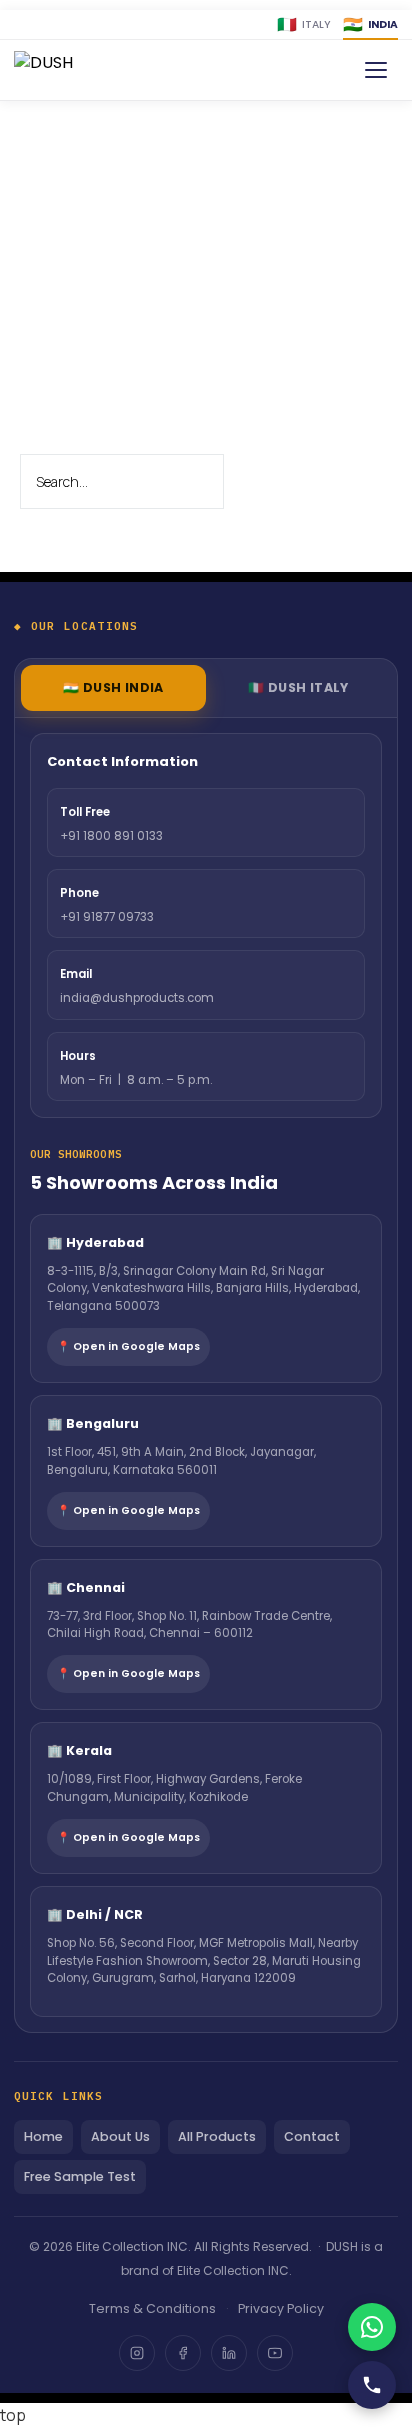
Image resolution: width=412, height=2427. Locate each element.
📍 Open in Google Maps (128, 1346)
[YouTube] (275, 2353)
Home (43, 2136)
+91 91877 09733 (107, 917)
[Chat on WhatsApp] (372, 2327)
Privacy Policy (281, 2308)
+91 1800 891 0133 (111, 836)
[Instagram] (137, 2353)
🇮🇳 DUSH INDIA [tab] (113, 687)
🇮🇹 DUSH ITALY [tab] (298, 687)
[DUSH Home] (72, 70)
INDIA (370, 24)
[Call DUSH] (372, 2385)
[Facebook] (183, 2353)
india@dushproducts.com (137, 998)
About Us (120, 2136)
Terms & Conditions (152, 2308)
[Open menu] (376, 70)
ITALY (304, 24)
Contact (312, 2136)
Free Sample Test (80, 2176)
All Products (217, 2136)
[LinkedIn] (229, 2353)
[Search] (258, 483)
